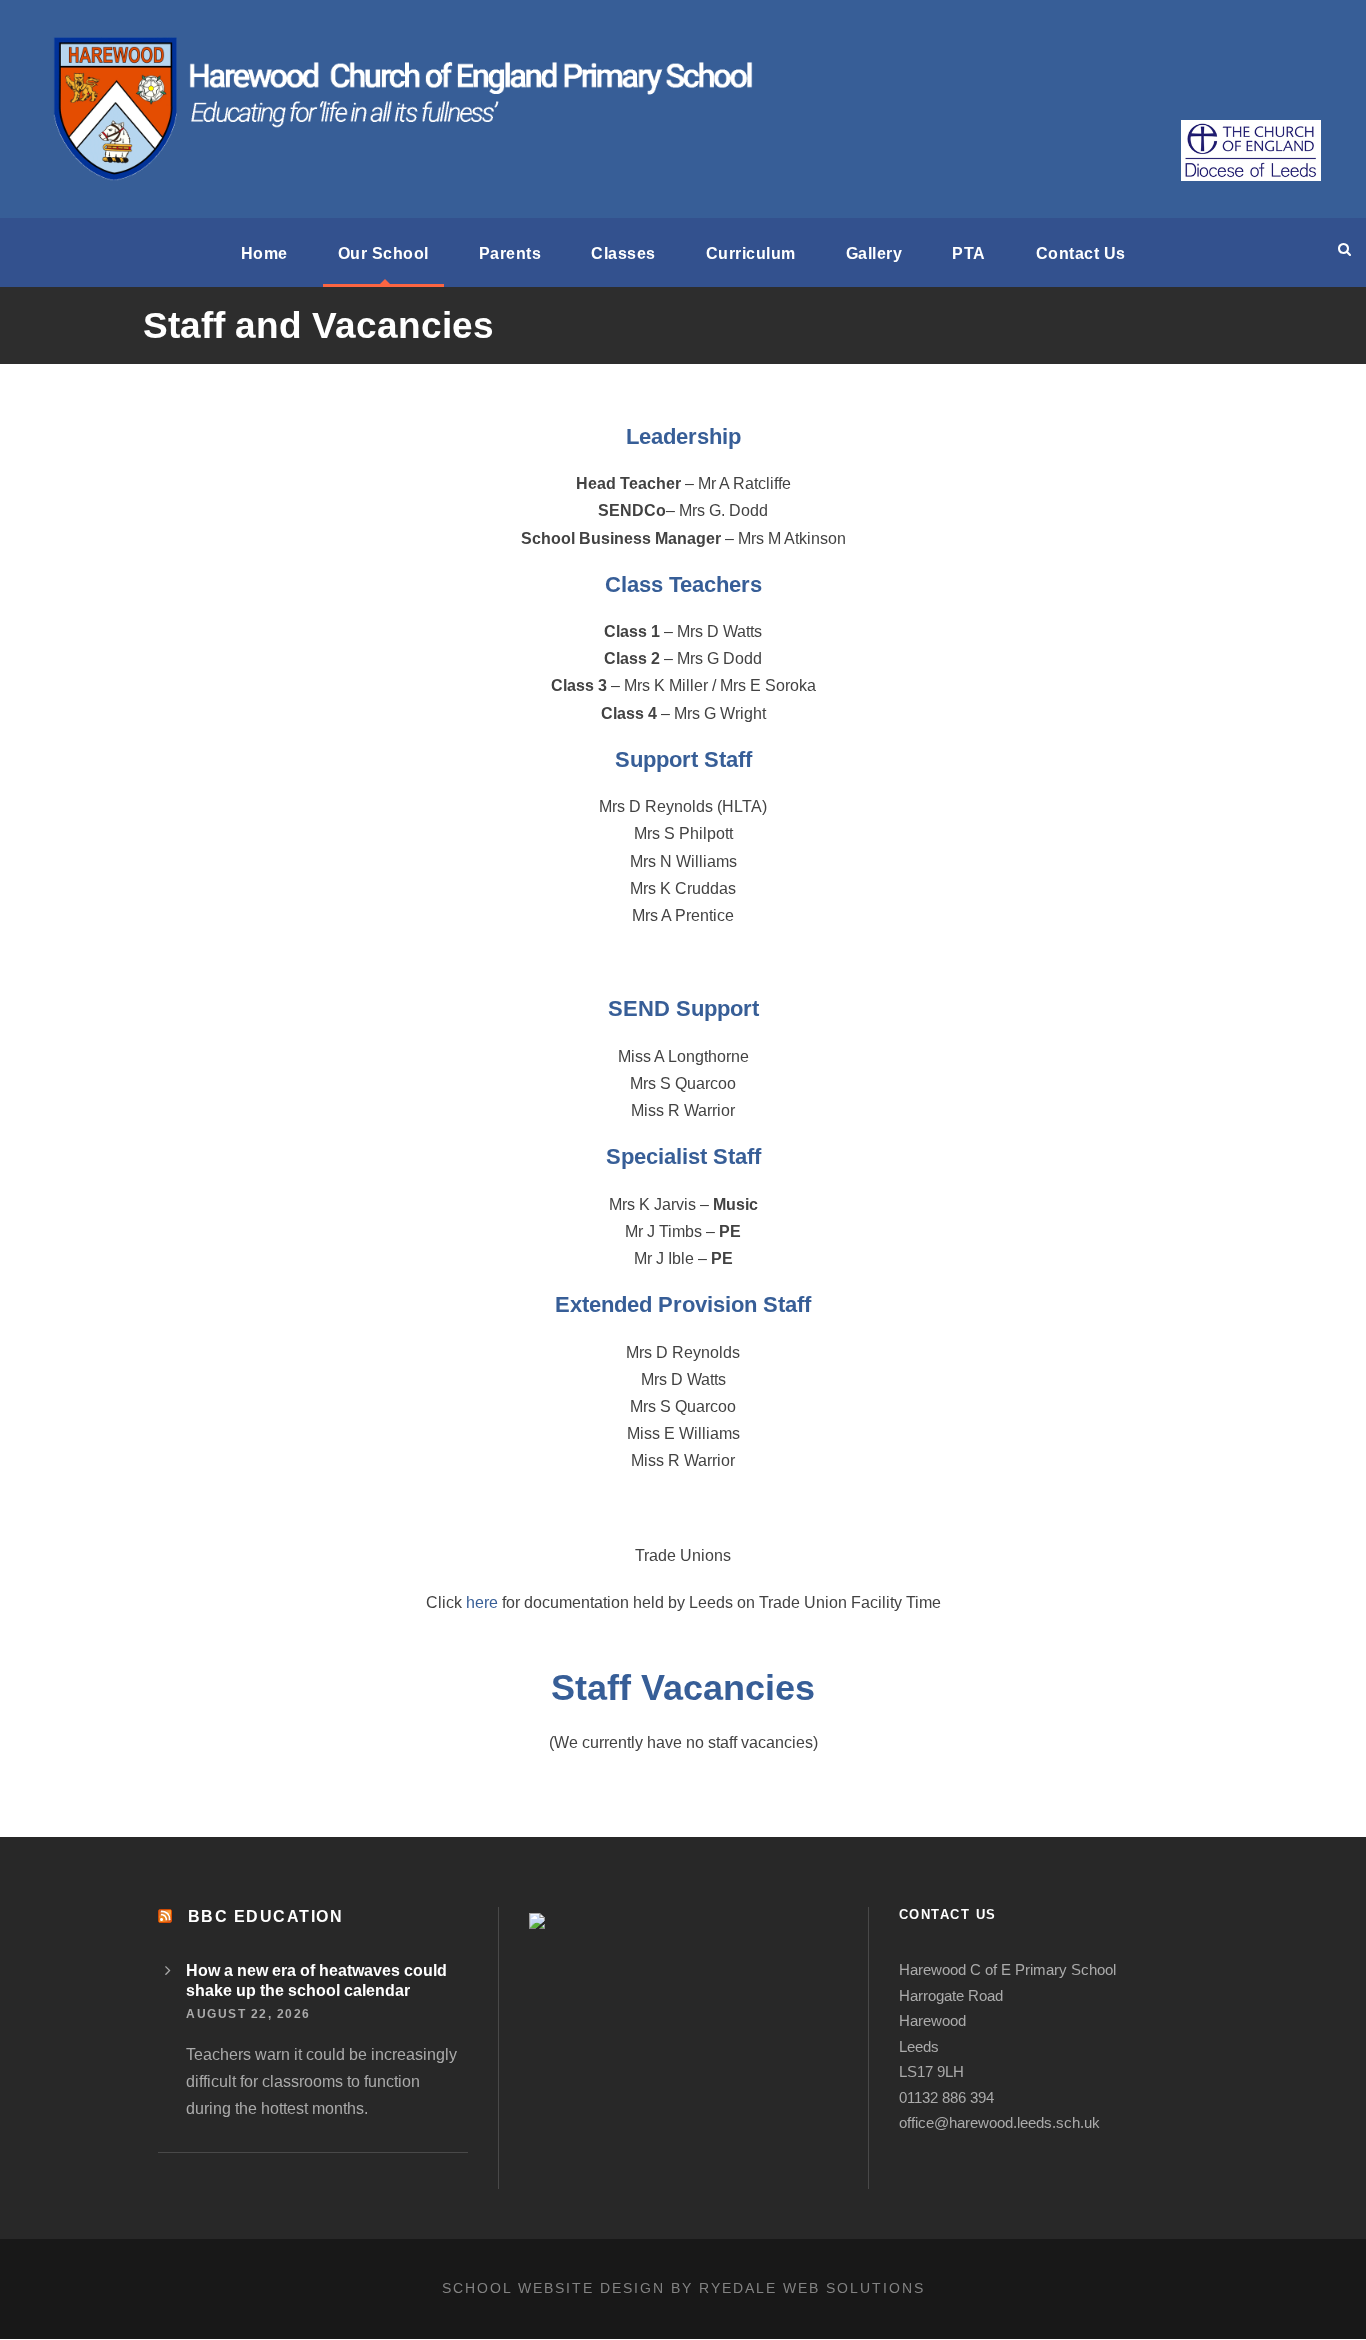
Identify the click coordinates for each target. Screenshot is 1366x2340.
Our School (383, 253)
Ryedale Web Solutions (812, 2288)
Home (264, 253)
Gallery (874, 253)
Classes (623, 253)
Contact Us (1081, 253)
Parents (510, 253)
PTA (969, 253)
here (482, 1602)
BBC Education (266, 1916)
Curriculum (751, 253)
